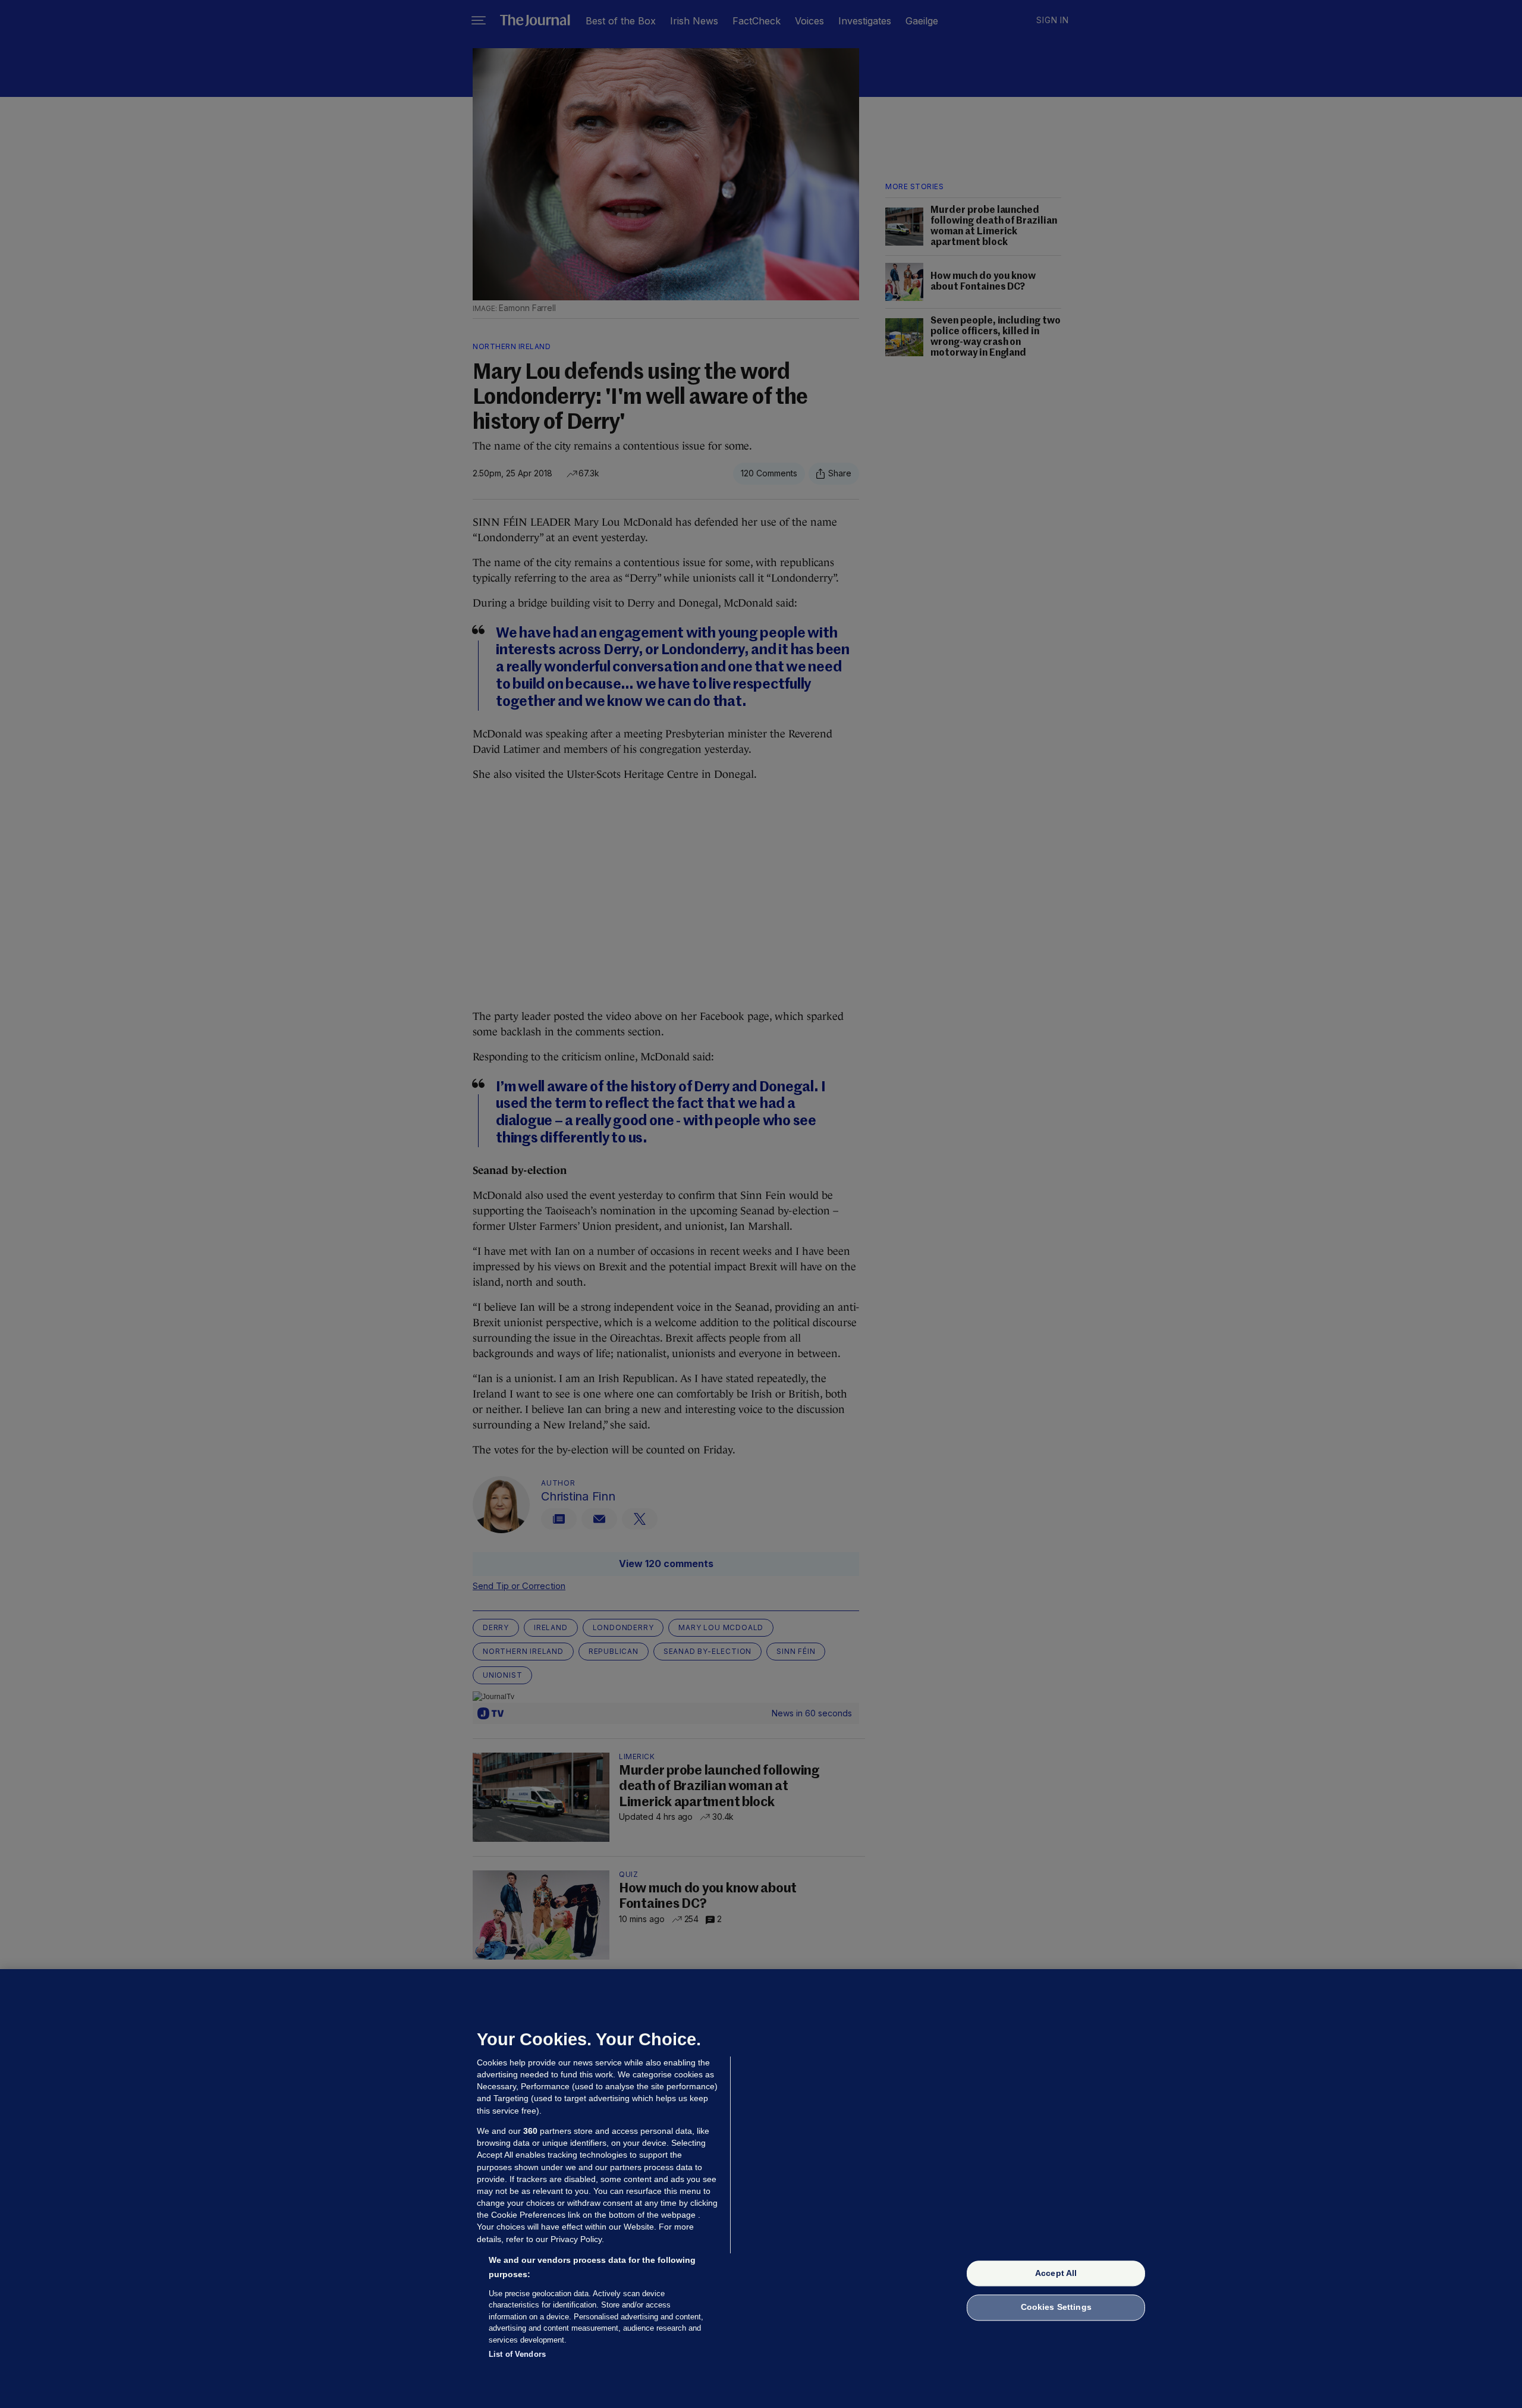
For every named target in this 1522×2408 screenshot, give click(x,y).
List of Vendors (517, 2354)
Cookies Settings (1056, 2307)
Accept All (1056, 2273)
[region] (761, 2189)
